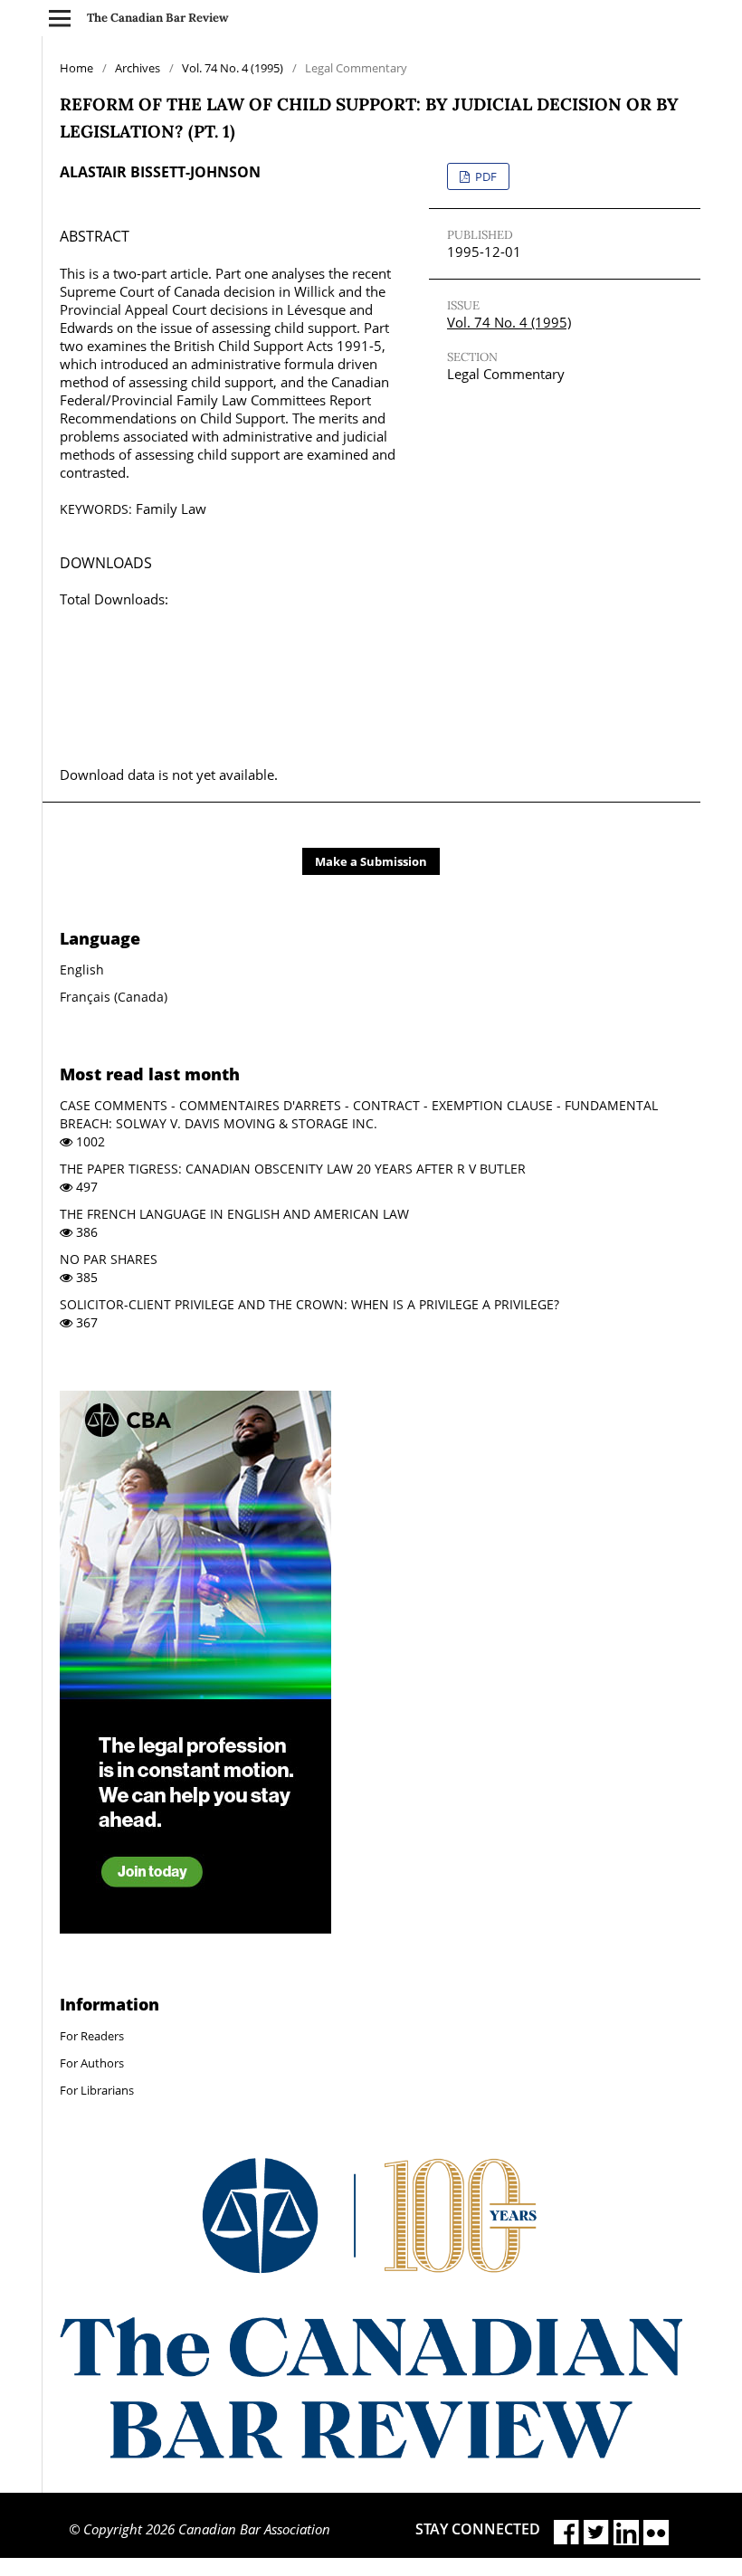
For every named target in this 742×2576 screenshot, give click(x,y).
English (82, 970)
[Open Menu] (60, 18)
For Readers (92, 2036)
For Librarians (97, 2090)
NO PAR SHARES (109, 1259)
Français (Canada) (114, 997)
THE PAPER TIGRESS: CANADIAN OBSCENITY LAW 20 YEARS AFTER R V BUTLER (293, 1169)
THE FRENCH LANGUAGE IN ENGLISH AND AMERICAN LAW (234, 1214)
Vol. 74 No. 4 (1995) (233, 68)
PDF (485, 176)
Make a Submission (371, 861)
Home (76, 68)
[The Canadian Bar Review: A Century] (371, 2453)
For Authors (92, 2063)
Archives (138, 68)
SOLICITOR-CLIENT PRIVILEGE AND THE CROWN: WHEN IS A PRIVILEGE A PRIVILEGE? (309, 1304)
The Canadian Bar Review (158, 18)
